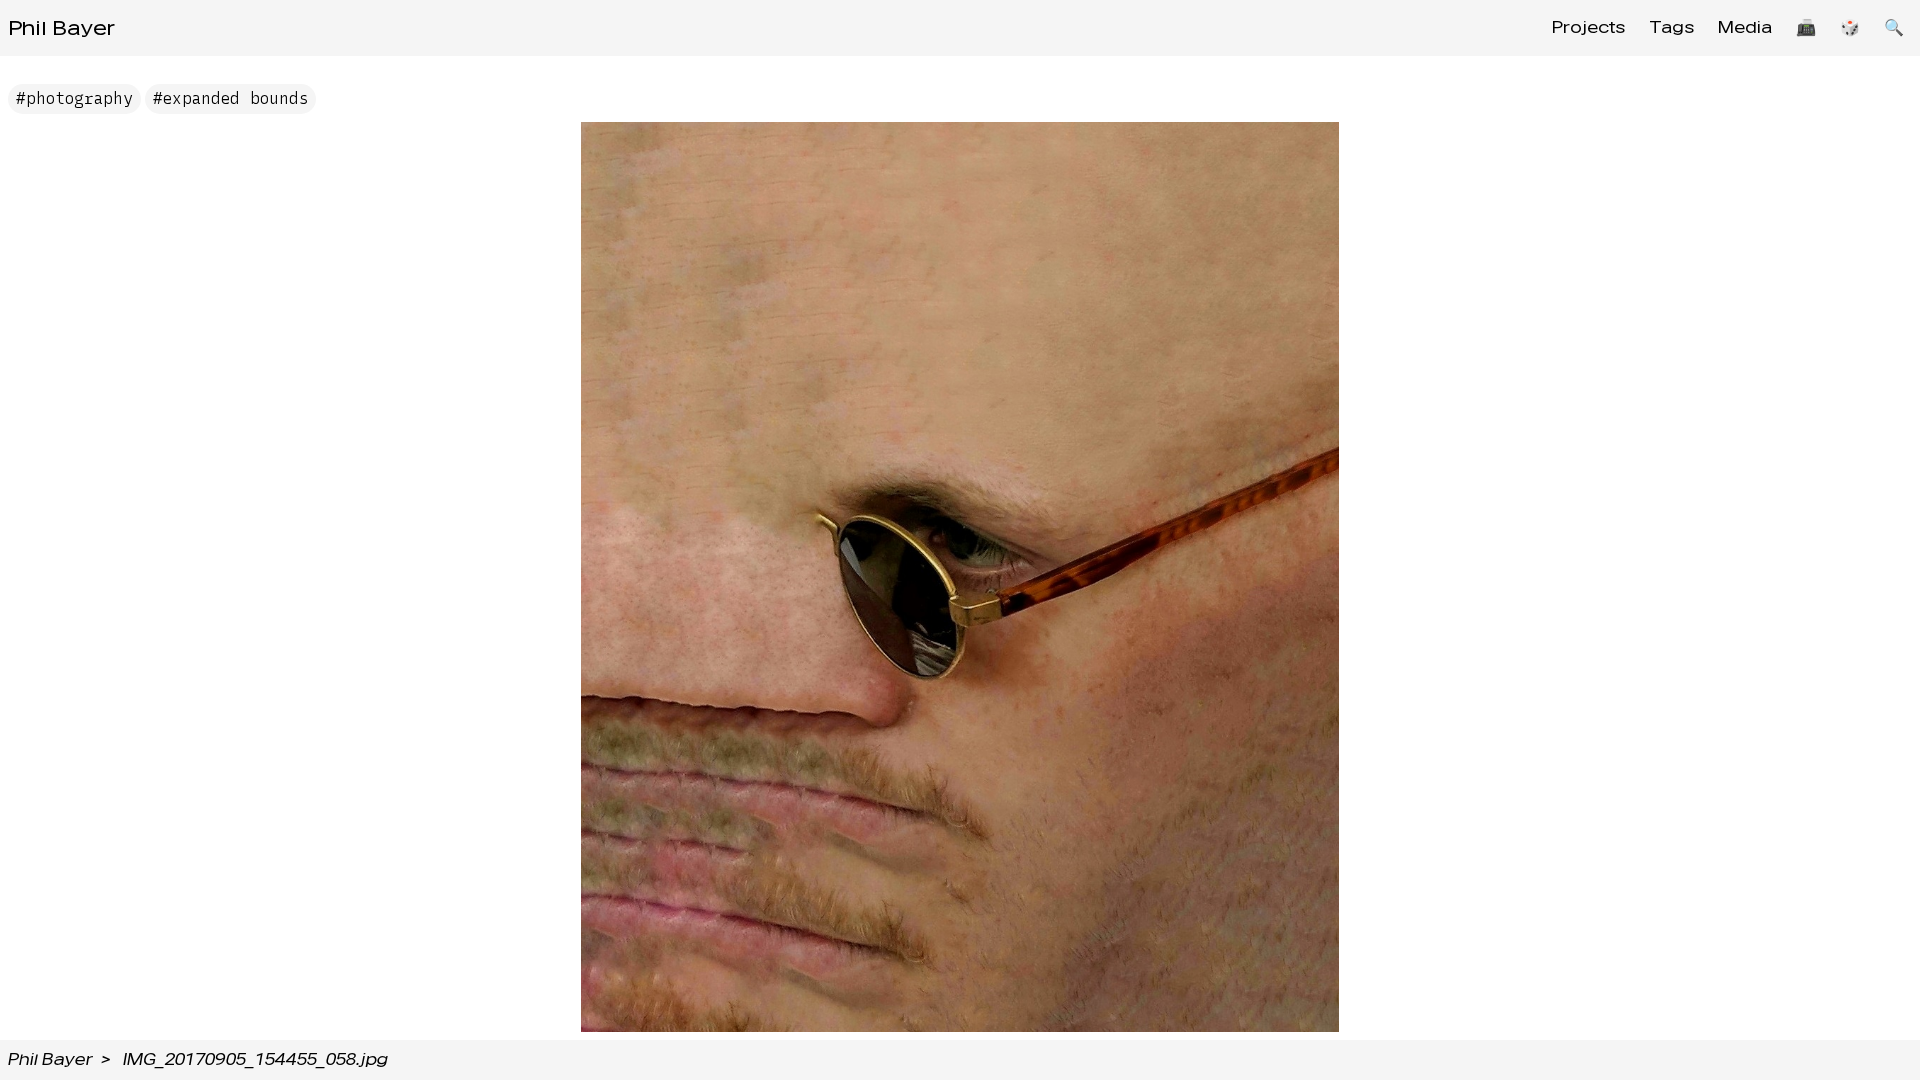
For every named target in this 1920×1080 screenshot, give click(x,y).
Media (1745, 27)
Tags (1671, 27)
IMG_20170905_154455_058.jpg (255, 1059)
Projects (1588, 27)
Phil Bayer (61, 28)
